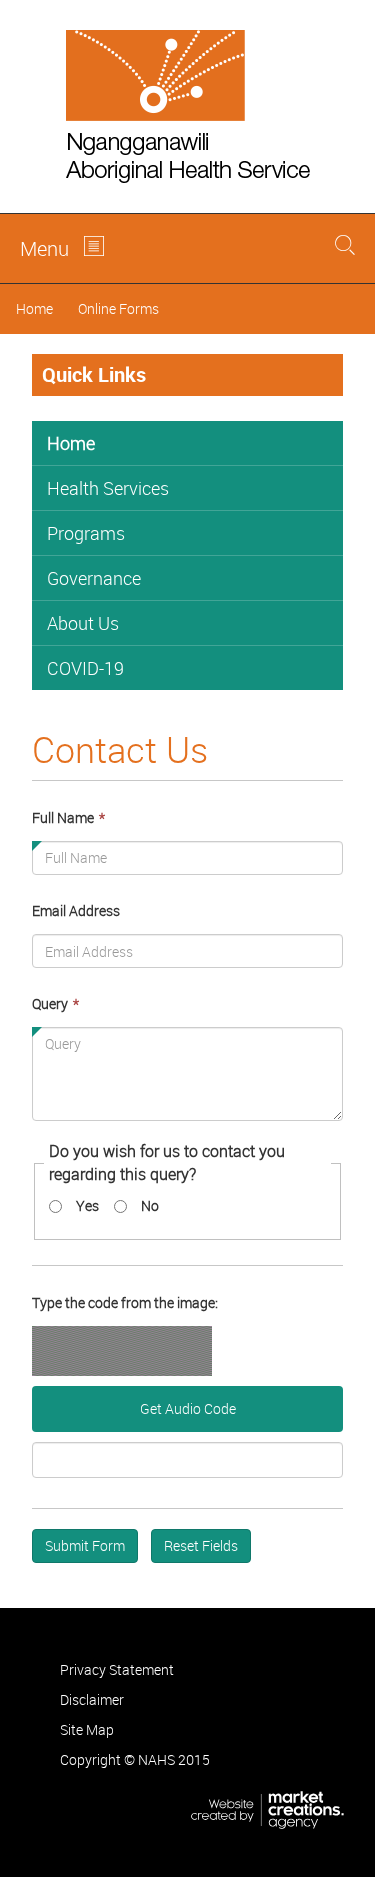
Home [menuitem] (71, 443)
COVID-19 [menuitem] (85, 668)
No (150, 1205)
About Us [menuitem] (83, 623)
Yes (87, 1205)
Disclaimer (92, 1699)
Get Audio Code (188, 1408)
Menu (44, 248)
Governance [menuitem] (94, 578)
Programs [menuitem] (86, 533)
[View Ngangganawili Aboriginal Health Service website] (187, 106)
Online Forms (118, 308)
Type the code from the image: (125, 1303)
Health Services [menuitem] (108, 488)
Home (34, 308)
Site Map (87, 1729)
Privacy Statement (117, 1669)
